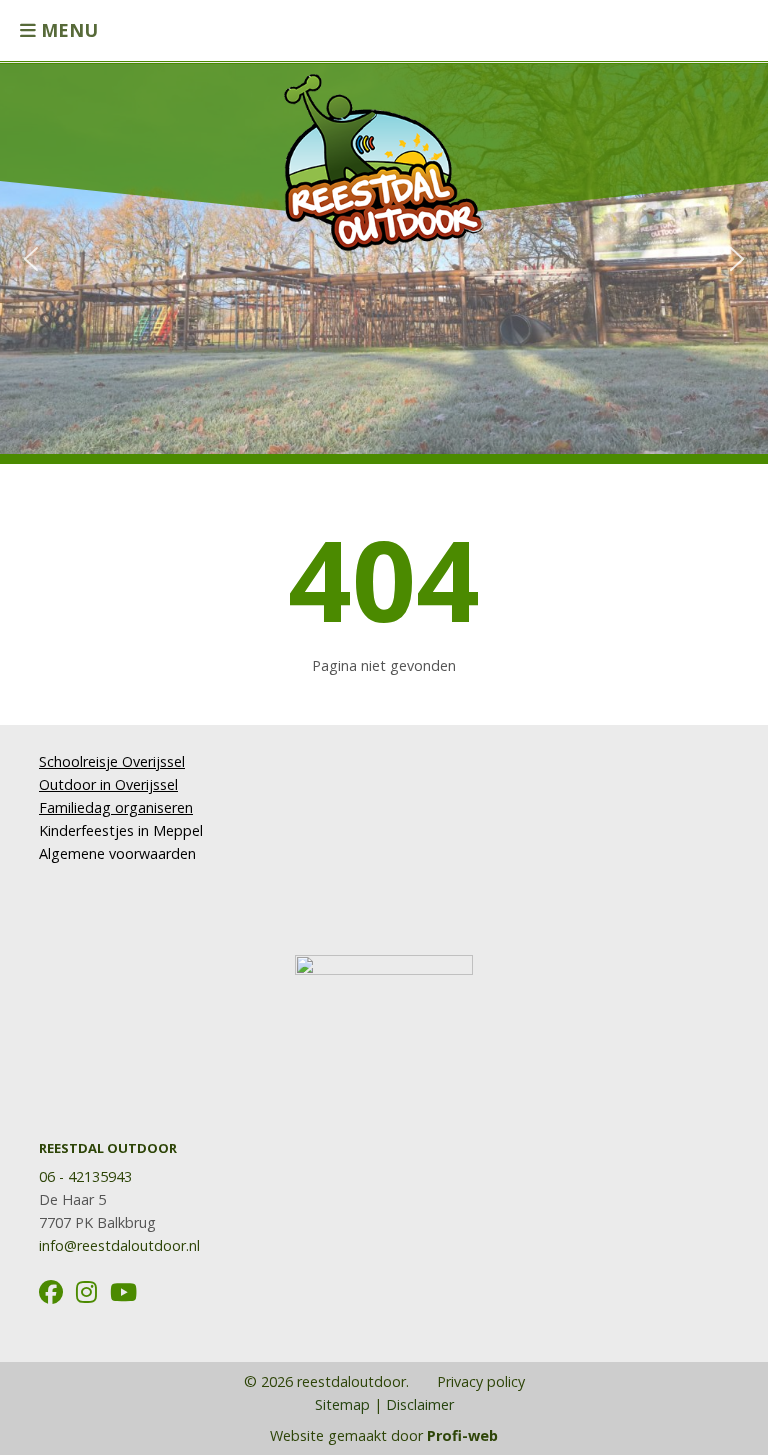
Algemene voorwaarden (117, 853)
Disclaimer (420, 1404)
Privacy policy (479, 1381)
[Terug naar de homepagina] (384, 152)
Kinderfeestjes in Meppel (121, 830)
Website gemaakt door (384, 1435)
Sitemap (342, 1404)
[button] (31, 259)
